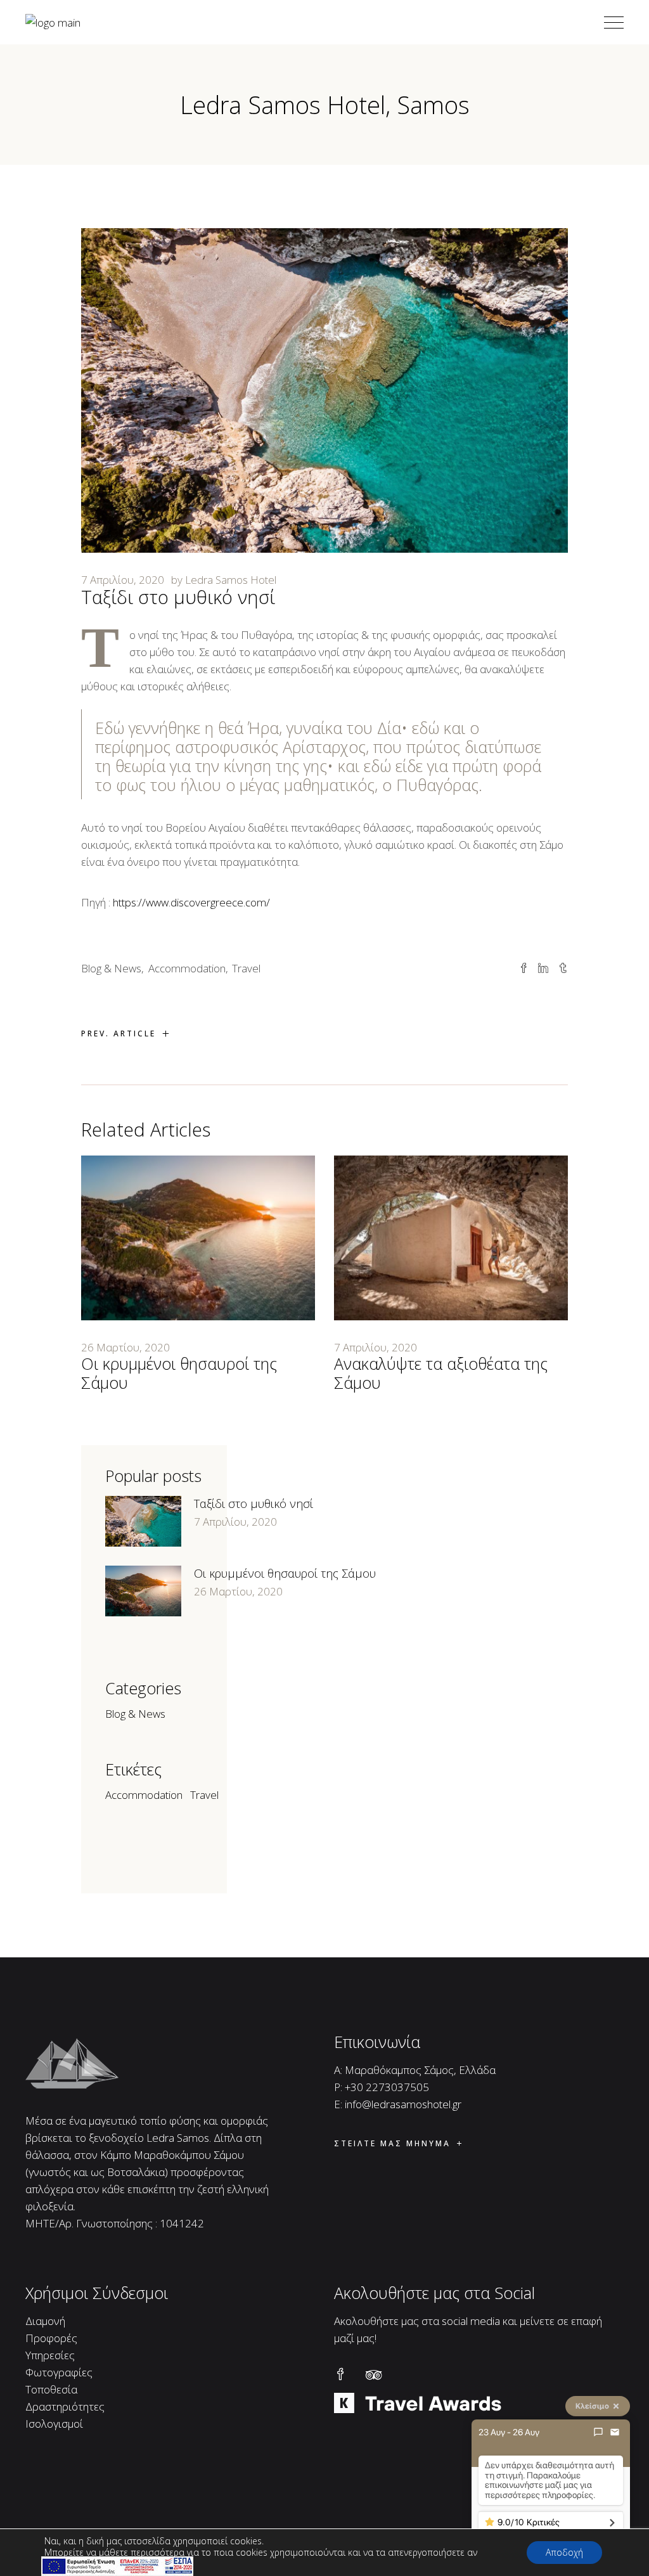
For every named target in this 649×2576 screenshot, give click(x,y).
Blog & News (111, 968)
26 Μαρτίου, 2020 (125, 1347)
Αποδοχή (564, 2552)
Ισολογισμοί (54, 2424)
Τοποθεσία (51, 2389)
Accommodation (187, 968)
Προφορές (51, 2338)
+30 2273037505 (387, 2087)
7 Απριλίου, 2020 (123, 580)
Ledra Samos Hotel (231, 580)
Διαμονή (45, 2321)
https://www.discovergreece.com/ (191, 902)
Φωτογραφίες (59, 2372)
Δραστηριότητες (65, 2406)
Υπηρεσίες (50, 2355)
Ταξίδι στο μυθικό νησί (254, 1504)
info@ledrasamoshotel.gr (403, 2104)
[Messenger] (598, 2432)
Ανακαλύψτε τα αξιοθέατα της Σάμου (441, 1373)
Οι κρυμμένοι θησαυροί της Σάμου (179, 1373)
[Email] (615, 2432)
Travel (246, 968)
